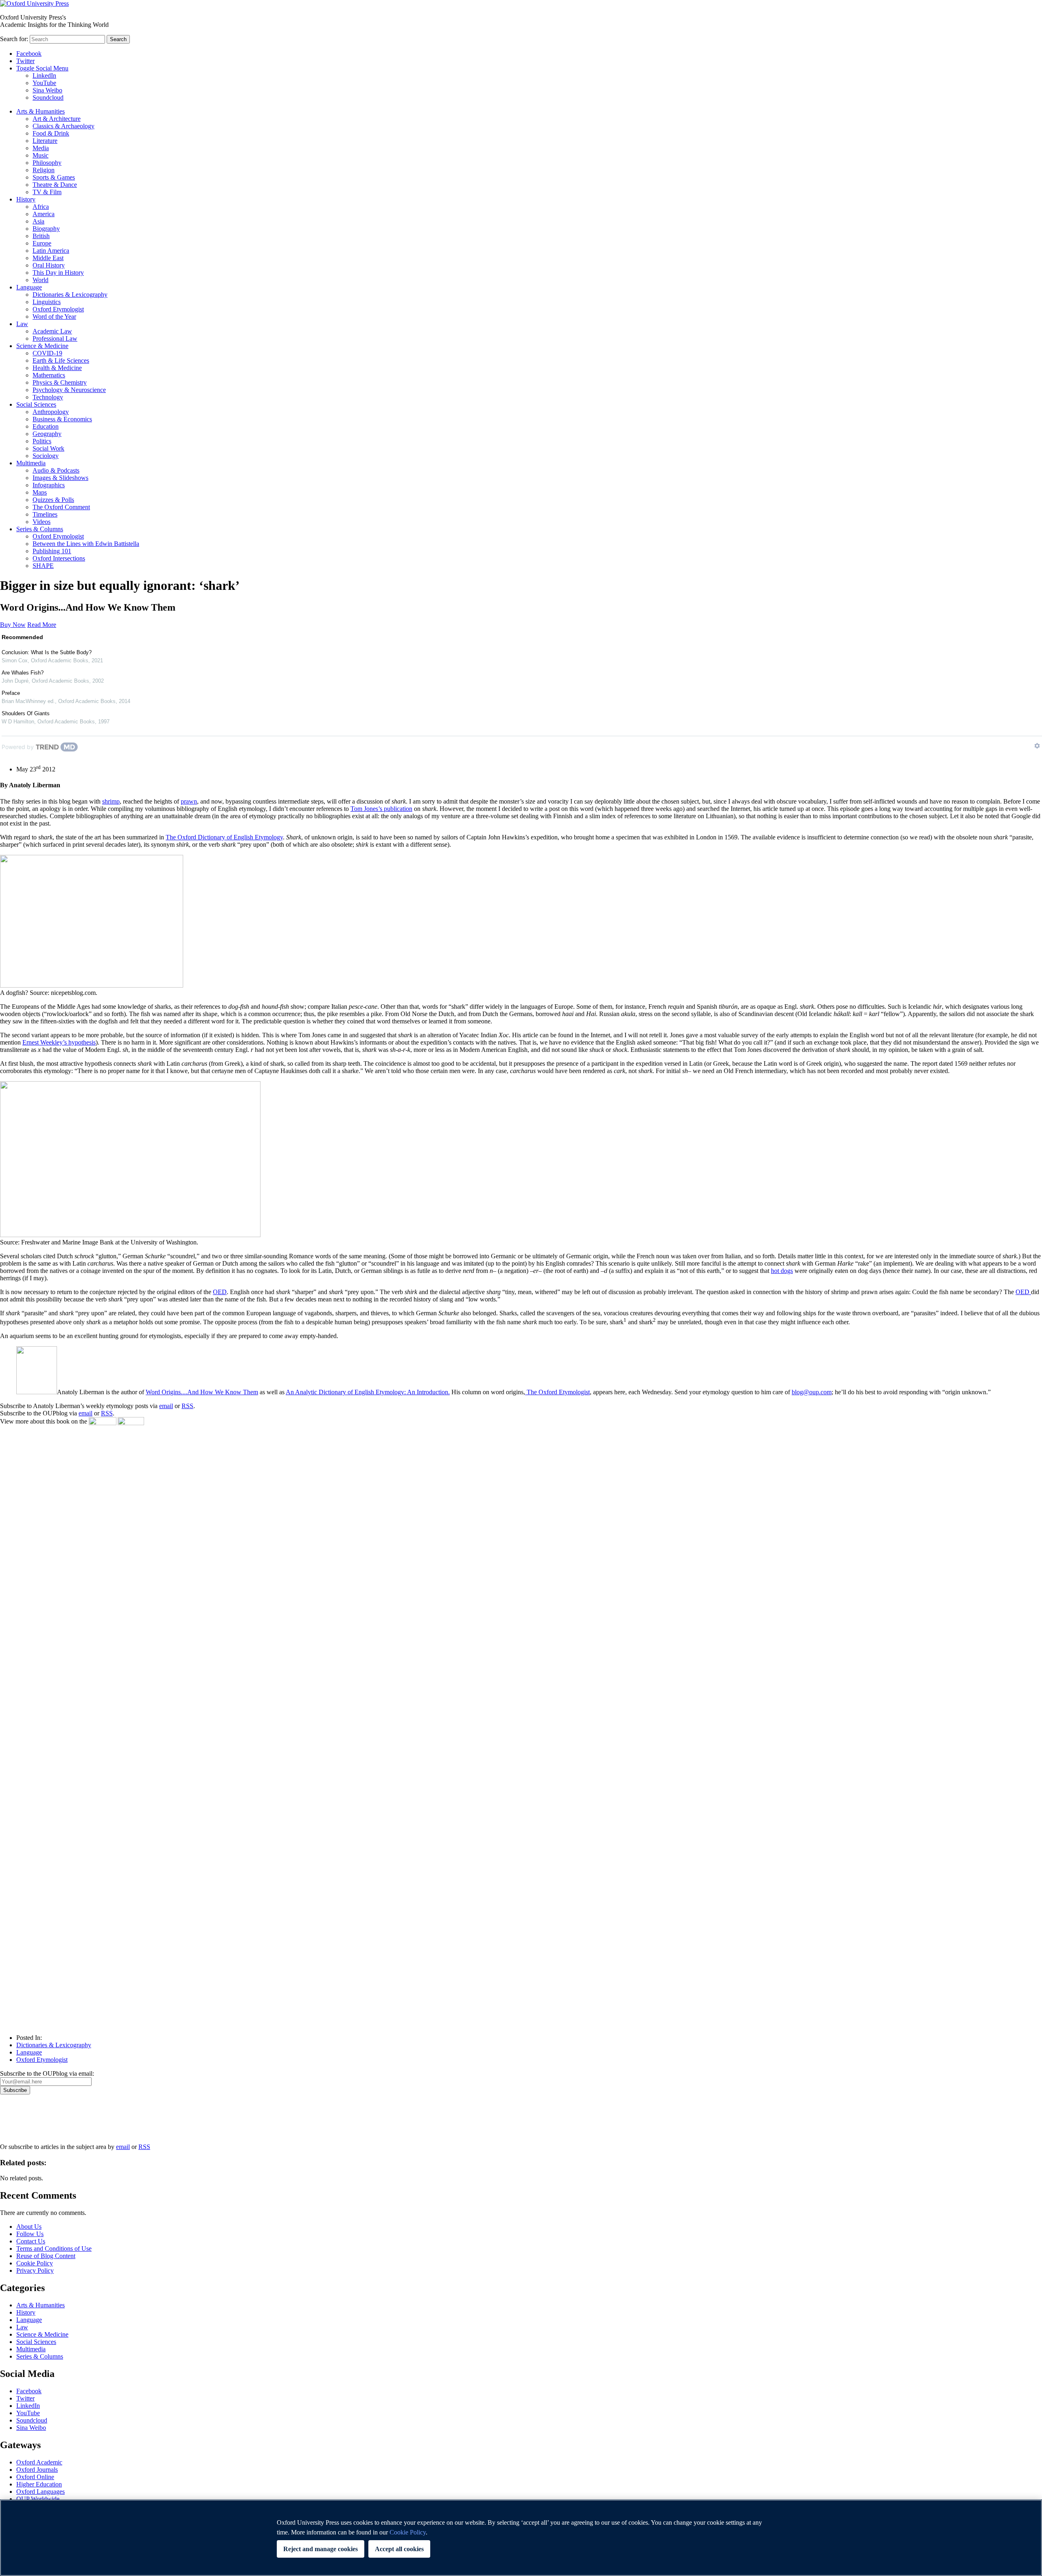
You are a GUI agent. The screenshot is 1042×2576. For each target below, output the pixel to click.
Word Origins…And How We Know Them (202, 1392)
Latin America (51, 251)
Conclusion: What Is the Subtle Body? (47, 652)
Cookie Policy (35, 2263)
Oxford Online (35, 2477)
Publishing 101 (52, 551)
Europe (42, 243)
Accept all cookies (399, 2549)
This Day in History (58, 273)
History (26, 199)
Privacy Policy (23, 2123)
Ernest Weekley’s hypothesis (59, 1042)
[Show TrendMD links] (1037, 746)
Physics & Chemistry (60, 382)
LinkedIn (44, 76)
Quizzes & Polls (53, 500)
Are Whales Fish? (23, 673)
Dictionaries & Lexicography (70, 295)
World (40, 280)
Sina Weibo (47, 90)
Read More (42, 625)
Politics (42, 441)
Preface (11, 693)
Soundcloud (48, 97)
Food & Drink (51, 133)
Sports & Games (54, 177)
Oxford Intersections (59, 558)
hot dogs (782, 1271)
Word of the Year (54, 317)
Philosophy (47, 163)
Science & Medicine (42, 346)
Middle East (48, 258)
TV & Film (47, 192)
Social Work (48, 448)
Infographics (49, 485)
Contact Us (31, 2241)
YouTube (44, 83)
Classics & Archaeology (63, 126)
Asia (38, 221)
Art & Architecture (57, 119)
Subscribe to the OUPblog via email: (47, 2073)
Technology (48, 397)
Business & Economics (62, 419)
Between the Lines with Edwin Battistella (86, 544)
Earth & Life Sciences (61, 360)
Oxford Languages (40, 2492)
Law (22, 324)
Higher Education (39, 2484)
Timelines (45, 514)
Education (46, 426)
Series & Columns (40, 529)
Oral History (49, 265)
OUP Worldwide (38, 2499)
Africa (41, 207)
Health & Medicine (57, 368)
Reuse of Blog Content (46, 2256)
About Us (29, 2227)
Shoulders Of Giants (26, 713)
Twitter (25, 61)
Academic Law (52, 331)
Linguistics (47, 302)
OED (220, 1292)
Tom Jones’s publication (381, 809)
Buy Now (13, 625)
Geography (47, 434)
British (41, 236)
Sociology (46, 456)
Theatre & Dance (55, 185)
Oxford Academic (39, 2462)
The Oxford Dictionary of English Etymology (224, 837)
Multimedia (31, 463)
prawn (189, 801)
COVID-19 (47, 353)
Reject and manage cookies (321, 2549)
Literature (45, 141)
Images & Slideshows (60, 478)
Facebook (29, 54)
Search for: (14, 39)
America (44, 214)
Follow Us (30, 2234)
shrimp (111, 801)
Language (29, 287)
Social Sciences (36, 404)
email (166, 1406)
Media (41, 148)
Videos (42, 522)
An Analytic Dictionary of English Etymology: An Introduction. (368, 1392)
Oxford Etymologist (58, 309)
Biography (46, 229)
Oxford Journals (37, 2470)
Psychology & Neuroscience (69, 390)
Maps (40, 492)
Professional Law (55, 338)
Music (40, 155)
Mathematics (49, 375)
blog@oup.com (812, 1392)
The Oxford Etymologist (557, 1392)
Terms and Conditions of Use (54, 2249)
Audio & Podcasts (56, 470)
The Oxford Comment (61, 507)
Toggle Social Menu (42, 68)
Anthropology (51, 412)
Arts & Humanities (40, 111)
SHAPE (43, 566)
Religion (44, 170)
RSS (187, 1406)
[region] (521, 2538)
